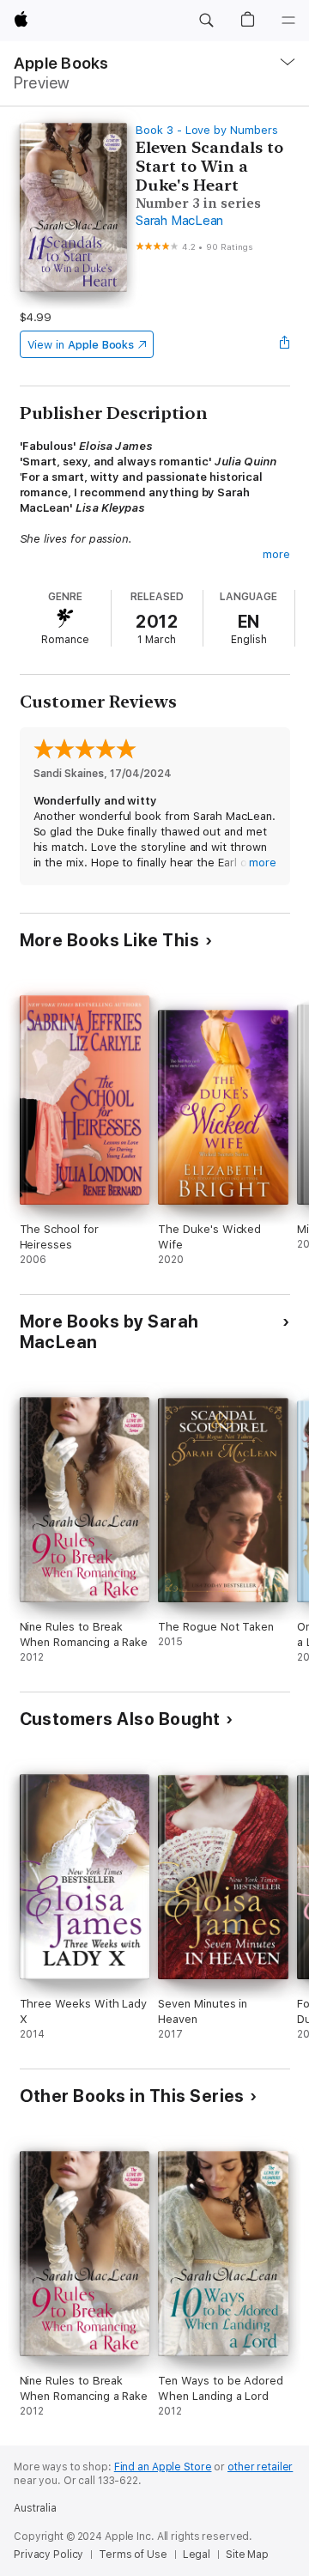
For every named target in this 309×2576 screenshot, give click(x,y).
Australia (35, 2508)
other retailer (260, 2467)
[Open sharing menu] (284, 344)
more (276, 554)
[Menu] (288, 21)
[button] (206, 21)
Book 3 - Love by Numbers (206, 130)
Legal (197, 2555)
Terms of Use (133, 2555)
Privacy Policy (48, 2555)
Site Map (247, 2555)
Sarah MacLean (179, 221)
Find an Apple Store (163, 2467)
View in (81, 345)
